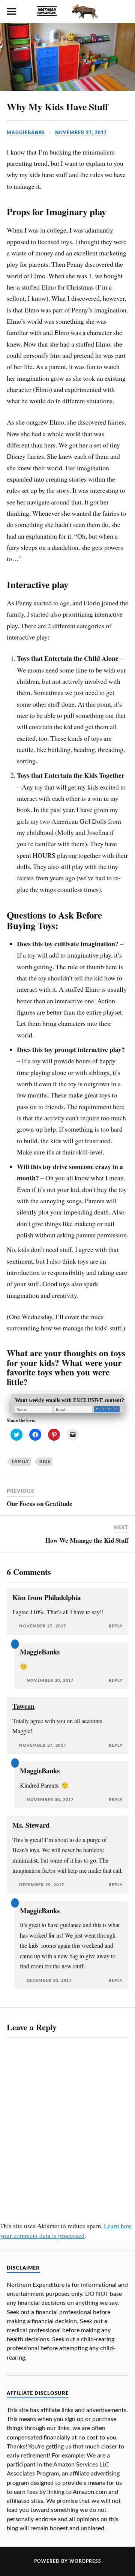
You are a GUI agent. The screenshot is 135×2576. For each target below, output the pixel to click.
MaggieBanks (26, 133)
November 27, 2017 (81, 133)
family (20, 1461)
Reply (116, 1626)
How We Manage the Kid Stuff (87, 1540)
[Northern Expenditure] (67, 10)
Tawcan (23, 1706)
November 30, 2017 (50, 1681)
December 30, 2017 (49, 1981)
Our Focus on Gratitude (40, 1503)
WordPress (85, 2561)
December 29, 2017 (42, 1885)
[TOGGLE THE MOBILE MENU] (11, 12)
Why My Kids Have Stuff (58, 107)
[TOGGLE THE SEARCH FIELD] (124, 12)
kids (45, 1461)
